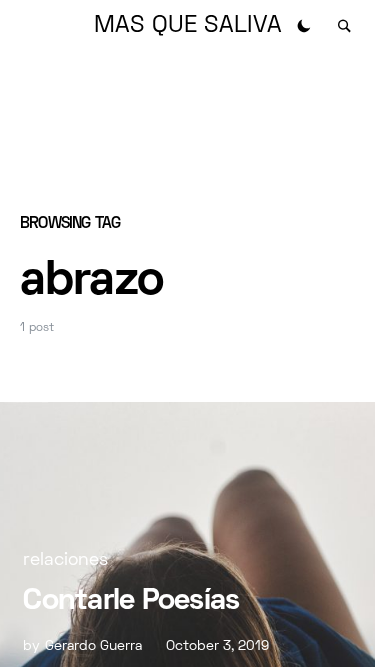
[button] (304, 26)
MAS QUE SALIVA (188, 26)
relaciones (65, 560)
